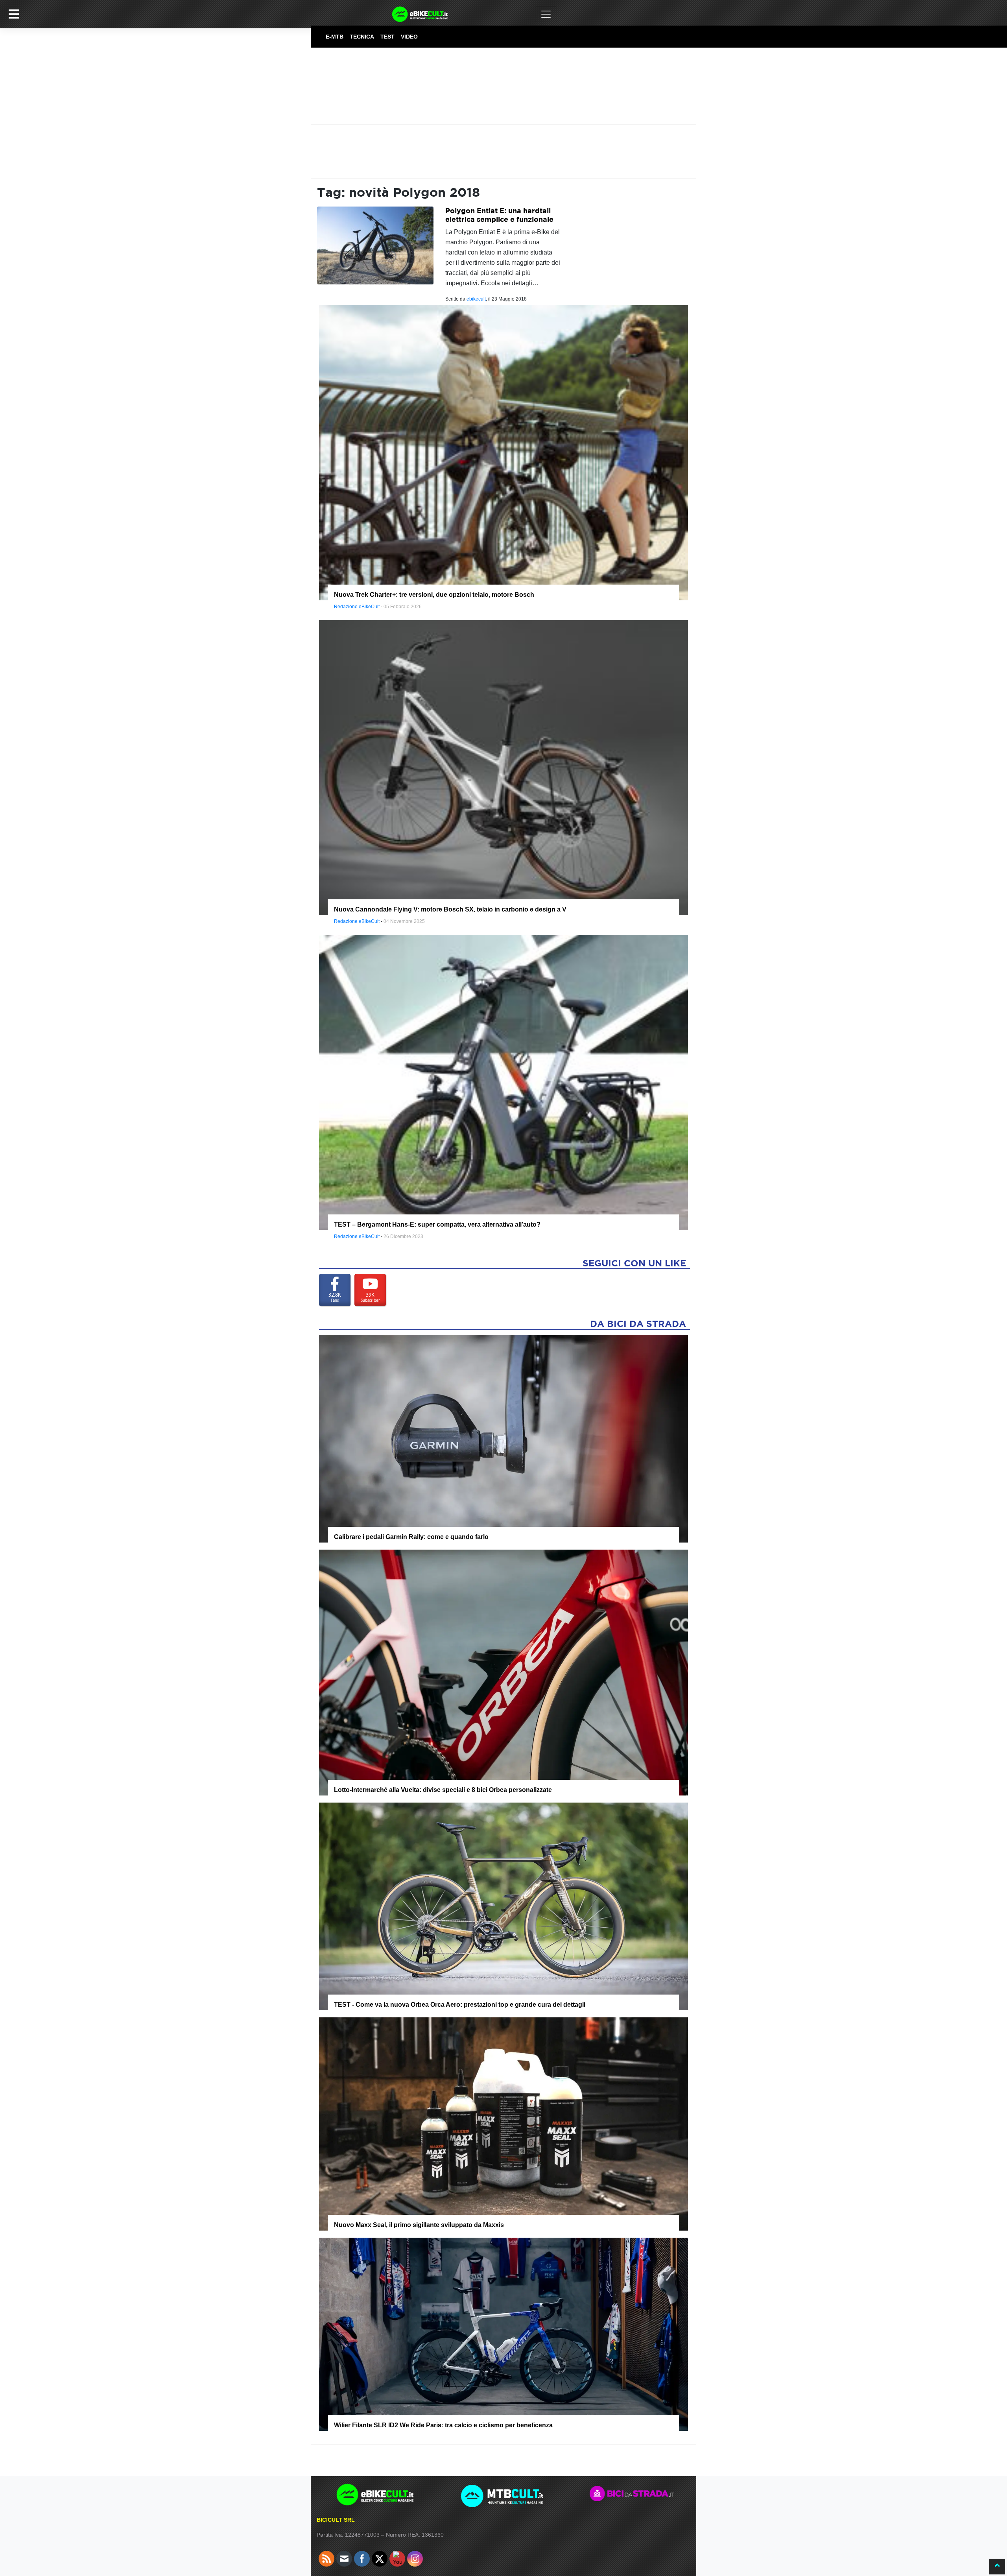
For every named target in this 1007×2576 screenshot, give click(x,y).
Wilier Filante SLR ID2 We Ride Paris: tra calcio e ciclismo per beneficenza (443, 2425)
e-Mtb (335, 37)
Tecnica (362, 37)
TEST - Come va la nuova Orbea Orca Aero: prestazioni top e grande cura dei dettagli (460, 2005)
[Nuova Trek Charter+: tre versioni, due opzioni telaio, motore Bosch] (503, 452)
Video (409, 37)
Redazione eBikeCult (357, 607)
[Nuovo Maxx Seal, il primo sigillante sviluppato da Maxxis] (503, 2124)
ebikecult (476, 299)
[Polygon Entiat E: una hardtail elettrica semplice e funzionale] (375, 245)
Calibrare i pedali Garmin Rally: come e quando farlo (411, 1537)
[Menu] (14, 14)
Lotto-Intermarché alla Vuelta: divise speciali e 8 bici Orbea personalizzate (443, 1790)
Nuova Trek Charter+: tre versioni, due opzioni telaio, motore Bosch (434, 595)
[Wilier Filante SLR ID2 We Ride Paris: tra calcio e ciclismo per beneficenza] (503, 2334)
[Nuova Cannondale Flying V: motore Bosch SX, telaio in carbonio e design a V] (503, 767)
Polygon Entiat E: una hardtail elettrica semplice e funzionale (499, 215)
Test (387, 37)
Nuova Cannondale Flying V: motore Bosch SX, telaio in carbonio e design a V (450, 909)
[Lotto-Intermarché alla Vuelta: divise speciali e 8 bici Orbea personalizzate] (503, 1672)
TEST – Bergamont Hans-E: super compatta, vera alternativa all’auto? (437, 1224)
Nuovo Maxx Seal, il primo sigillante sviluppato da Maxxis (419, 2225)
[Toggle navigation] (546, 14)
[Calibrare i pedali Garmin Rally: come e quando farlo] (503, 1438)
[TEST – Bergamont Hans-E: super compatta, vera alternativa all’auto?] (503, 1082)
